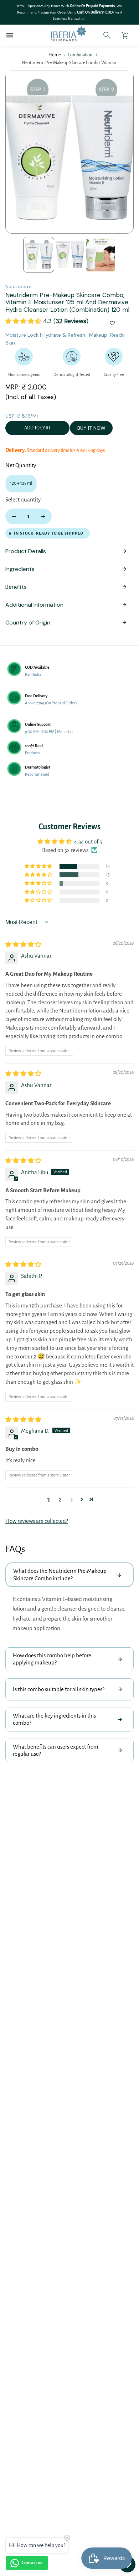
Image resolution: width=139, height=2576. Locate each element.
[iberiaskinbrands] (57, 35)
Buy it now (91, 428)
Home (55, 55)
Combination (80, 55)
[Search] (107, 35)
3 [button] (71, 1499)
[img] (23, 945)
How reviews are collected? (37, 1521)
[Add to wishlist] (112, 324)
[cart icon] (125, 35)
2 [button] (60, 1499)
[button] (24, 321)
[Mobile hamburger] (10, 35)
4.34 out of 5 (88, 841)
